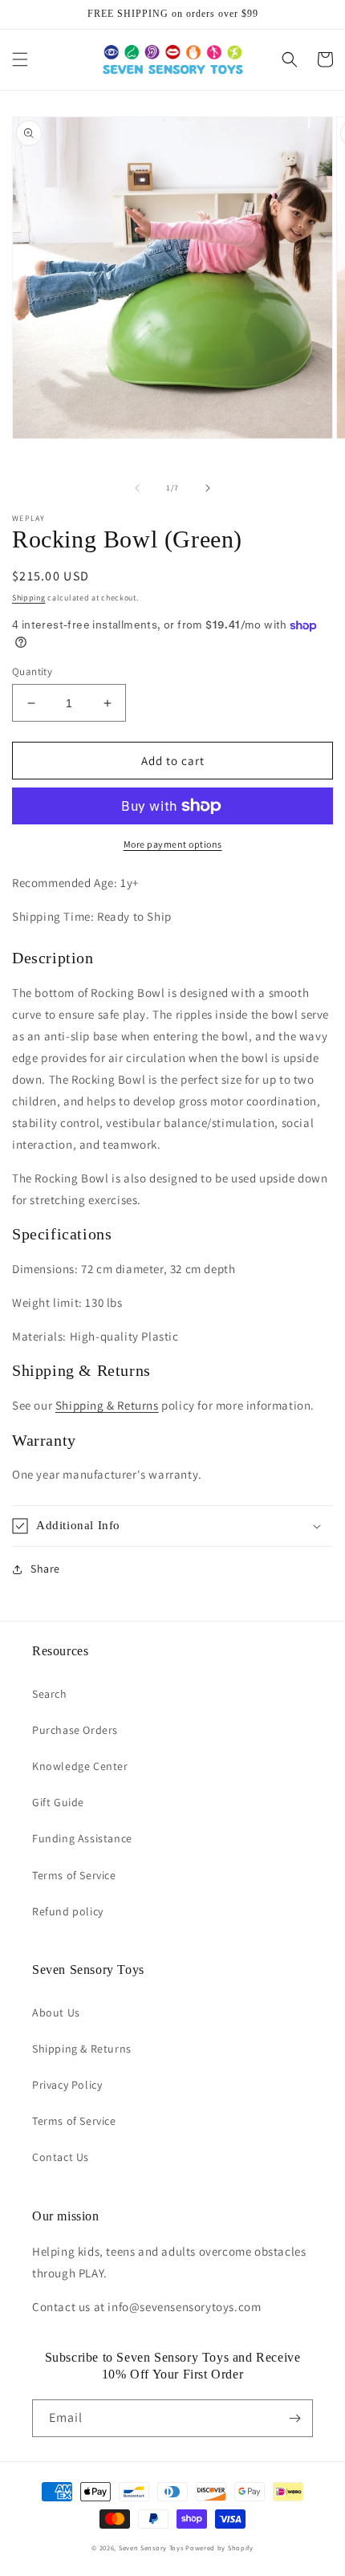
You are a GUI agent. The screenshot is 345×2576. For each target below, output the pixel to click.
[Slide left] (137, 488)
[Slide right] (208, 488)
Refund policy (68, 1911)
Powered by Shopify (219, 2548)
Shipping (29, 598)
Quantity (32, 671)
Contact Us (61, 2157)
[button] (20, 59)
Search (50, 1694)
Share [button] (45, 1569)
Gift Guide (58, 1802)
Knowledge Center (80, 1766)
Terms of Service (74, 1875)
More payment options (173, 844)
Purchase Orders (75, 1730)
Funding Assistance (82, 1838)
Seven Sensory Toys (151, 2548)
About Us (56, 2012)
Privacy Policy (67, 2085)
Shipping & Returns (107, 1405)
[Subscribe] (294, 2418)
